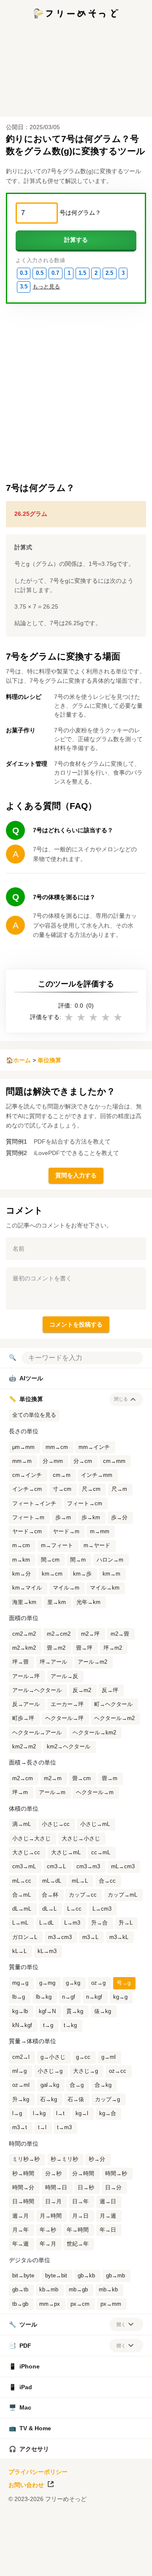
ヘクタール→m (95, 1792)
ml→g (19, 2071)
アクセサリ (29, 2449)
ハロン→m (110, 1560)
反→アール (26, 1704)
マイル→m (66, 1588)
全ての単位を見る (34, 1415)
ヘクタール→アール (37, 1733)
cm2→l (21, 2057)
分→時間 (83, 2174)
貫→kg (75, 2011)
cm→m (62, 1475)
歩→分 (119, 1518)
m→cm (21, 1546)
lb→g (19, 1997)
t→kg (70, 2025)
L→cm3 (102, 1909)
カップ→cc (83, 1895)
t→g (48, 2025)
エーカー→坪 (67, 1704)
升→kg (21, 2100)
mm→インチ (94, 1447)
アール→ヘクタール (37, 1690)
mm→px (50, 2304)
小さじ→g (50, 2071)
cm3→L (56, 1867)
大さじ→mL (66, 1853)
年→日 (108, 2230)
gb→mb (115, 2276)
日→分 (113, 2188)
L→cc (74, 1909)
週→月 (20, 2216)
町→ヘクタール (113, 1704)
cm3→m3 (88, 1867)
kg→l (82, 2113)
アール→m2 (92, 1662)
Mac (20, 2407)
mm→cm (57, 1447)
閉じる (121, 1399)
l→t (60, 2113)
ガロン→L (25, 1937)
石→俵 (76, 2100)
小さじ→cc (56, 1824)
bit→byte (23, 2276)
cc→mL (101, 1853)
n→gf (69, 1997)
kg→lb (20, 2011)
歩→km (91, 1518)
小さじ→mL (95, 1824)
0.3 (24, 273)
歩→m (63, 1518)
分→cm (83, 1461)
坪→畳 (20, 1662)
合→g (77, 2085)
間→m (78, 1560)
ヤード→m (66, 1532)
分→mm (53, 1461)
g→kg (73, 1983)
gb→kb (86, 2276)
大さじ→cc (26, 1853)
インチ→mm (97, 1475)
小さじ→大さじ (31, 1839)
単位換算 (49, 1060)
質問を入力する (76, 1175)
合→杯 (50, 1895)
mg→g (20, 1983)
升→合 (99, 1923)
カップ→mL (122, 1895)
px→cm (80, 2304)
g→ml (109, 2057)
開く (121, 2324)
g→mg (47, 1983)
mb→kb (108, 2290)
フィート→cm (85, 1504)
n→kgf (94, 1997)
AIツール (26, 1378)
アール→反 (64, 1676)
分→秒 (53, 2174)
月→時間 (51, 2216)
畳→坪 (84, 1648)
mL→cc (22, 1881)
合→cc (107, 1881)
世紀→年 (78, 2244)
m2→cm (23, 1778)
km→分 (22, 1574)
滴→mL (22, 1824)
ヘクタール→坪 (64, 1718)
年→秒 (48, 2230)
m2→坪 (90, 1634)
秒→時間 (23, 2174)
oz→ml (21, 2085)
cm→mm (114, 1461)
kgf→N (47, 2011)
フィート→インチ (34, 1504)
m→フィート (57, 1546)
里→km (57, 1602)
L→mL (20, 1923)
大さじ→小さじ (81, 1839)
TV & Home (30, 2428)
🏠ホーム (18, 1060)
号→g (123, 1983)
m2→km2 (24, 1648)
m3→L (90, 1937)
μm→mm (23, 1447)
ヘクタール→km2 (94, 1733)
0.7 (55, 273)
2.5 (109, 273)
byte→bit (56, 2276)
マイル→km (105, 1588)
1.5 (82, 273)
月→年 (20, 2230)
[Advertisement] (76, 2565)
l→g (17, 2113)
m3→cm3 (60, 1937)
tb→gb (20, 2304)
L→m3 (72, 1923)
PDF (20, 2346)
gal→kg (50, 2085)
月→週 (108, 2216)
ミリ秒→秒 (26, 2159)
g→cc (83, 2057)
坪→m (20, 1792)
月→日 (80, 2216)
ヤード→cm (27, 1532)
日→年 (80, 2202)
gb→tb (20, 2290)
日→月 (53, 2202)
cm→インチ (27, 1475)
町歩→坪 (23, 1718)
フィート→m (28, 1518)
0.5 (40, 273)
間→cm (50, 1560)
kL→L (19, 1951)
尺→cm (91, 1489)
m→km (21, 1560)
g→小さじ (53, 2057)
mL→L (80, 1881)
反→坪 (110, 1690)
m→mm (100, 1532)
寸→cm (62, 1489)
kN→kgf (22, 2025)
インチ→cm (27, 1489)
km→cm (52, 1574)
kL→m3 (47, 1951)
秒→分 (97, 2159)
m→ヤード (97, 1546)
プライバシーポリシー (38, 2472)
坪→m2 (113, 1648)
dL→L (49, 1909)
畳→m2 (56, 1648)
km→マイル (27, 1588)
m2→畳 (120, 1634)
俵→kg (103, 2011)
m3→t (20, 2127)
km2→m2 (24, 1747)
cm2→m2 (24, 1634)
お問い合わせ (26, 2485)
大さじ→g (85, 2071)
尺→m (119, 1489)
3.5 (24, 287)
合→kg (103, 2085)
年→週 (20, 2244)
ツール (23, 2324)
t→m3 (64, 2127)
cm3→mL (24, 1867)
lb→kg (44, 1997)
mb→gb (78, 2290)
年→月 (48, 2244)
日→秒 (86, 2188)
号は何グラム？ (80, 213)
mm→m (22, 1461)
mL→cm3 (123, 1867)
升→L (126, 1923)
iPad (20, 2387)
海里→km (24, 1602)
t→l (42, 2127)
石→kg (49, 2100)
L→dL (46, 1923)
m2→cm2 (59, 1634)
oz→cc (118, 2071)
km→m (111, 1574)
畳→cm (81, 1778)
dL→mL (22, 1909)
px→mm (111, 2304)
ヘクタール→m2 (114, 1718)
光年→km (88, 1602)
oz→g (98, 1983)
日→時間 (23, 2202)
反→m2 (82, 1690)
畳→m (110, 1778)
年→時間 (78, 2230)
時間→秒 (116, 2174)
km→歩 (82, 1574)
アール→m (52, 1792)
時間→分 (23, 2188)
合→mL (22, 1895)
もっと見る (46, 287)
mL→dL (52, 1881)
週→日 (108, 2202)
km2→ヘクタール (69, 1747)
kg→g (120, 1997)
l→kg (39, 2113)
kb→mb (49, 2290)
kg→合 (108, 2113)
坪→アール (53, 1662)
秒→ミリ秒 (64, 2159)
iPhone (24, 2366)
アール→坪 (26, 1676)
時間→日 (56, 2188)
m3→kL (119, 1937)
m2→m (53, 1778)
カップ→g (107, 2100)
